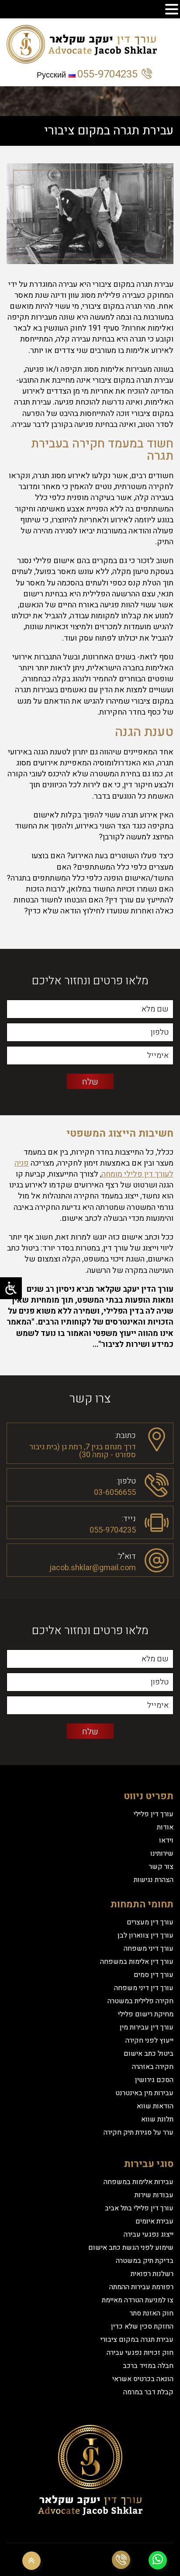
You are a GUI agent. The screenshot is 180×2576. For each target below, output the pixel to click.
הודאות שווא (155, 2106)
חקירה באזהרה (153, 2067)
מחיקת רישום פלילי (146, 2014)
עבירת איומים (154, 2221)
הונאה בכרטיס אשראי (143, 2379)
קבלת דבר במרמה (148, 2392)
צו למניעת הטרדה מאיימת (138, 2300)
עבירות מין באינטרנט (144, 2093)
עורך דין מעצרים (150, 1922)
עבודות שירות (154, 2195)
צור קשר (161, 1867)
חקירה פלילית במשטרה (140, 2001)
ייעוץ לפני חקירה (149, 2040)
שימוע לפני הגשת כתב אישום (131, 2248)
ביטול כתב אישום (149, 2054)
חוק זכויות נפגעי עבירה (140, 2353)
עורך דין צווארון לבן (145, 1935)
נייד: (129, 1518)
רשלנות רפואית (152, 2274)
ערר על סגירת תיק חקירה (138, 2132)
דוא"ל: (126, 1556)
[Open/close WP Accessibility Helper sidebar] (11, 1288)
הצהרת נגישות (154, 1880)
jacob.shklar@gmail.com (93, 1568)
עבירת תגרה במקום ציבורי (137, 2340)
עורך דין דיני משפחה (144, 1988)
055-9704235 (107, 74)
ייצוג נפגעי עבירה (149, 2234)
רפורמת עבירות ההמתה (141, 2287)
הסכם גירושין (154, 2080)
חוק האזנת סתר (152, 2313)
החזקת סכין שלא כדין (142, 2326)
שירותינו (162, 1854)
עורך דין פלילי (154, 1814)
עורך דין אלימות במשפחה (137, 1962)
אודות (165, 1827)
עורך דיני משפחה (149, 1949)
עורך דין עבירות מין (147, 2027)
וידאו (166, 1840)
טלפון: (126, 1480)
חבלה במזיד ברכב (148, 2366)
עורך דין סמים (154, 1975)
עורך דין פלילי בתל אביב (139, 2208)
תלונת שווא (157, 2119)
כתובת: (125, 1435)
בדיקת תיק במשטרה (145, 2261)
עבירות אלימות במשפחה (138, 2182)
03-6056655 (115, 1492)
